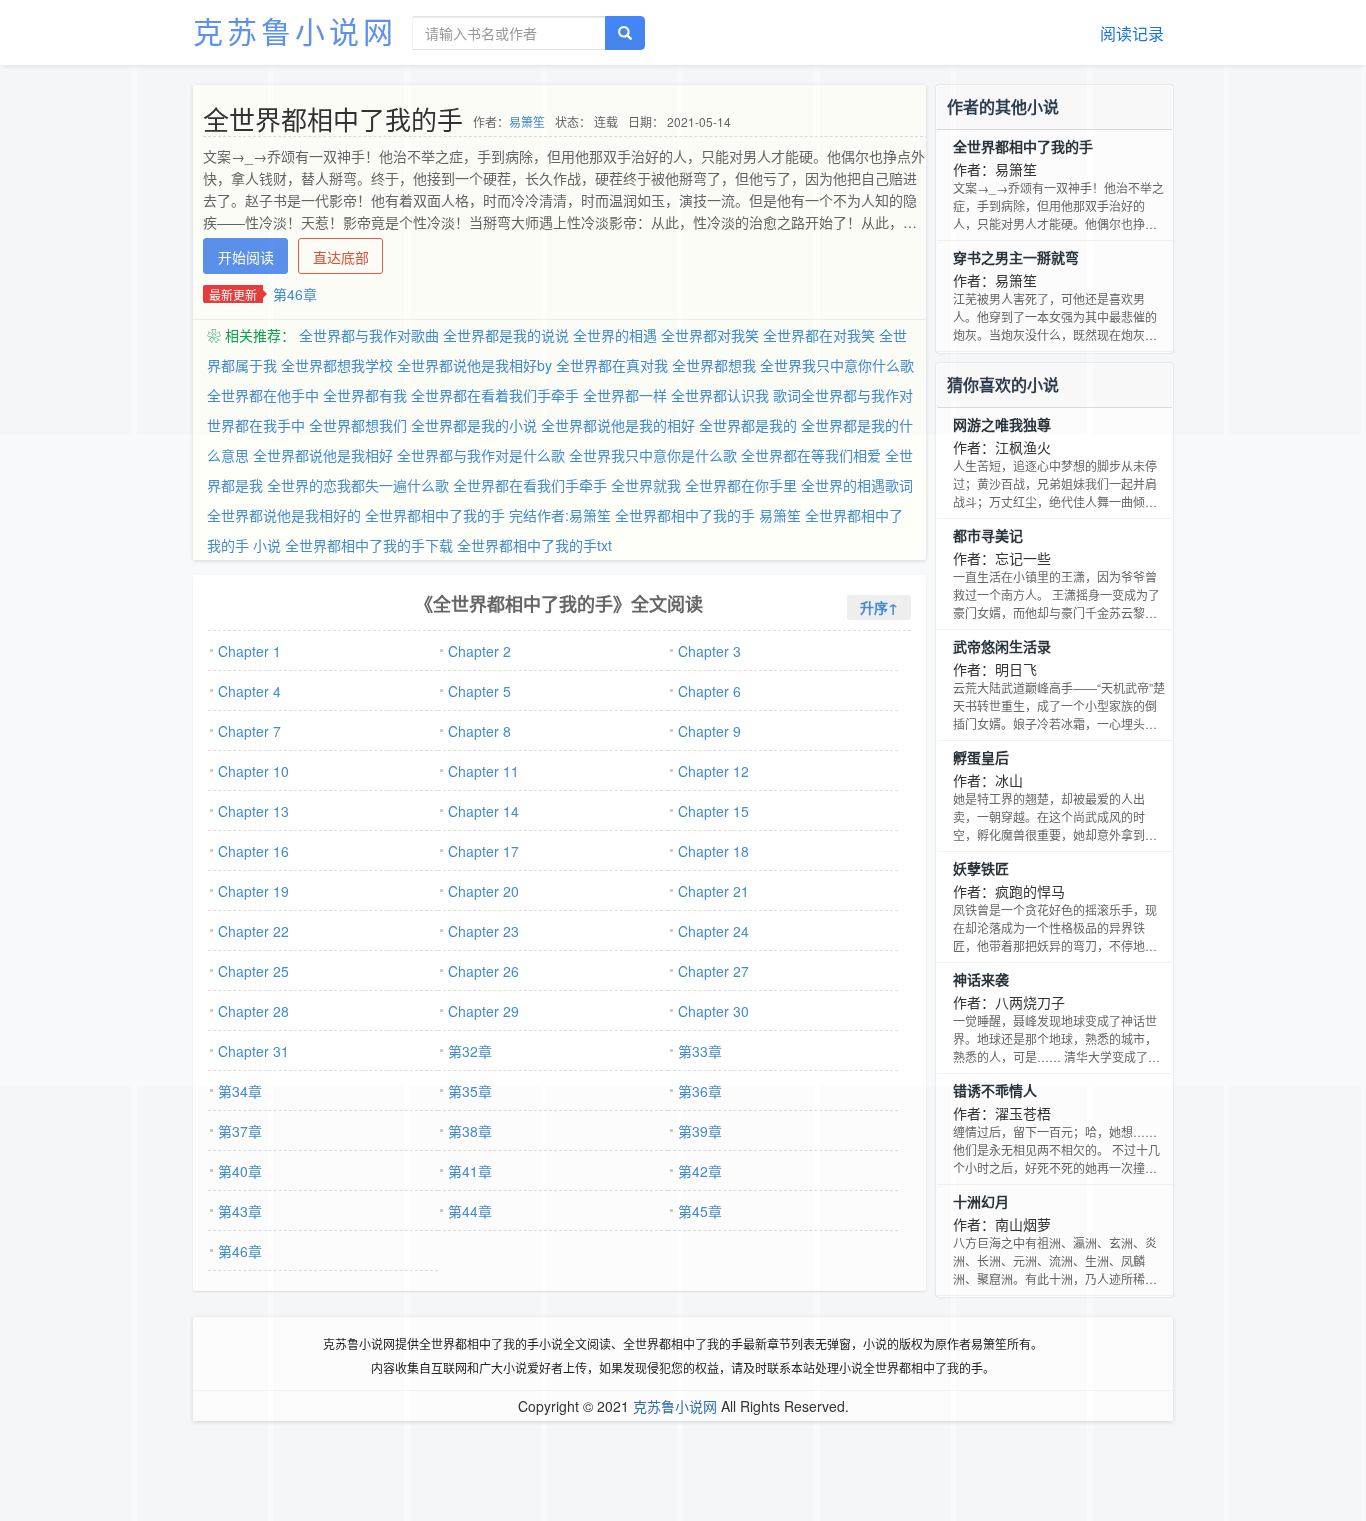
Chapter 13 (253, 811)
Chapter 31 (253, 1051)
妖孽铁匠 (981, 868)
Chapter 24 (713, 931)
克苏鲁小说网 (295, 30)
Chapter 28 (253, 1011)
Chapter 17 (483, 851)
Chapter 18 (713, 851)
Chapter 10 (253, 771)
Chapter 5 (479, 691)
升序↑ (879, 607)
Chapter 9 (709, 731)
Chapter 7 (249, 731)
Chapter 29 (483, 1011)
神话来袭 (981, 979)
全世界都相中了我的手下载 (369, 545)
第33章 (700, 1051)
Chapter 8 (479, 731)
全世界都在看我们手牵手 (530, 485)
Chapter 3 (709, 651)
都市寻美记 (988, 535)
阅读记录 (1132, 33)
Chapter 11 (483, 771)
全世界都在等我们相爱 (811, 455)
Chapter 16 (253, 851)
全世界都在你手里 (741, 485)
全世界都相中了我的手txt (534, 545)
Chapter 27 (713, 971)
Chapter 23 (483, 931)
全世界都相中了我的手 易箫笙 (708, 515)
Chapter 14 (483, 811)
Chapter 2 (479, 651)
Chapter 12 (713, 771)
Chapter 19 (253, 891)
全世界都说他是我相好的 (284, 515)
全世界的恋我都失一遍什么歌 (358, 485)
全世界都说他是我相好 (323, 455)
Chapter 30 (713, 1011)
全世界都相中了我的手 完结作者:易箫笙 (488, 515)
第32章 (470, 1051)
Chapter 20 (483, 891)
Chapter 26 (483, 971)
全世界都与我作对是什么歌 (481, 455)
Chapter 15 (713, 811)
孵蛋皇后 (981, 757)
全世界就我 (646, 485)
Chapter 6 (709, 691)
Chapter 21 (713, 891)
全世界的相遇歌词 (857, 485)
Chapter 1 (249, 651)
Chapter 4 (249, 691)
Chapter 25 (253, 971)
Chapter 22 (253, 931)
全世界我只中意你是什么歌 (653, 455)
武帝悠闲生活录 (1002, 646)
